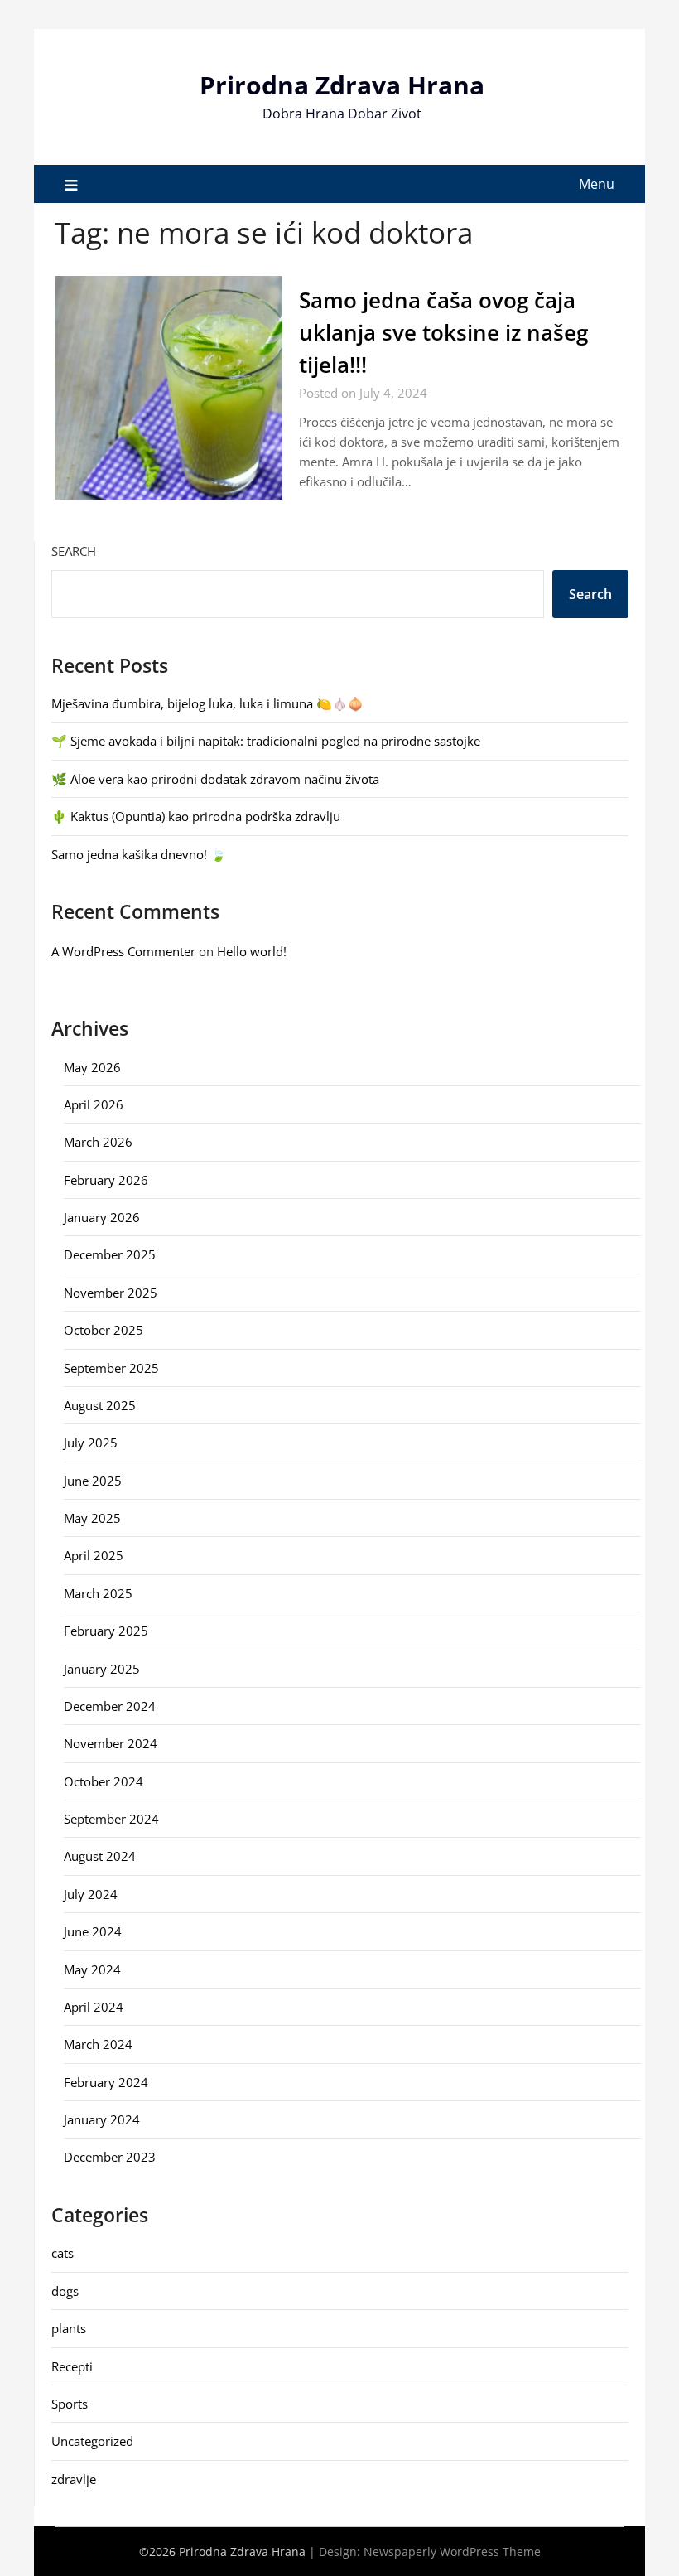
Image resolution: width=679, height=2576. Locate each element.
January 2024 (102, 2119)
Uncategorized (92, 2441)
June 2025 (93, 1481)
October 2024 (104, 1781)
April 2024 (94, 2007)
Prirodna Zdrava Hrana (342, 85)
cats (63, 2253)
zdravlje (74, 2479)
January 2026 (102, 1217)
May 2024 (92, 1969)
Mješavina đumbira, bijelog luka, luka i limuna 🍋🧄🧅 (207, 703)
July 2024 (91, 1894)
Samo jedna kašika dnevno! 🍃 (139, 854)
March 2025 (98, 1593)
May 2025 (92, 1518)
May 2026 (92, 1067)
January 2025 (102, 1669)
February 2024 (106, 2082)
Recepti (72, 2366)
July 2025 (91, 1443)
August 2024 (100, 1856)
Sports (70, 2404)
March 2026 (98, 1142)
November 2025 (111, 1293)
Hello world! (252, 951)
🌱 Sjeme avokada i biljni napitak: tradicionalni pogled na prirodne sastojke (266, 741)
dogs (65, 2291)
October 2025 (104, 1330)
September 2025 (111, 1368)
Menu (597, 184)
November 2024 (111, 1743)
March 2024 (98, 2044)
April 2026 (94, 1104)
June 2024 (93, 1931)
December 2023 (110, 2157)
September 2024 (111, 1819)
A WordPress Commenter (123, 951)
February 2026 (106, 1180)
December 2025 (110, 1254)
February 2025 (106, 1631)
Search (74, 551)
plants (69, 2328)
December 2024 (110, 1706)
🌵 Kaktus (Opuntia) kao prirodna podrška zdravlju (196, 816)
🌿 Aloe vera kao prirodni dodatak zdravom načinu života (215, 779)
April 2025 (94, 1555)
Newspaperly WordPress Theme (452, 2552)
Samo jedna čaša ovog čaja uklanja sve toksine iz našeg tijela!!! (443, 332)
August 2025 (100, 1405)
